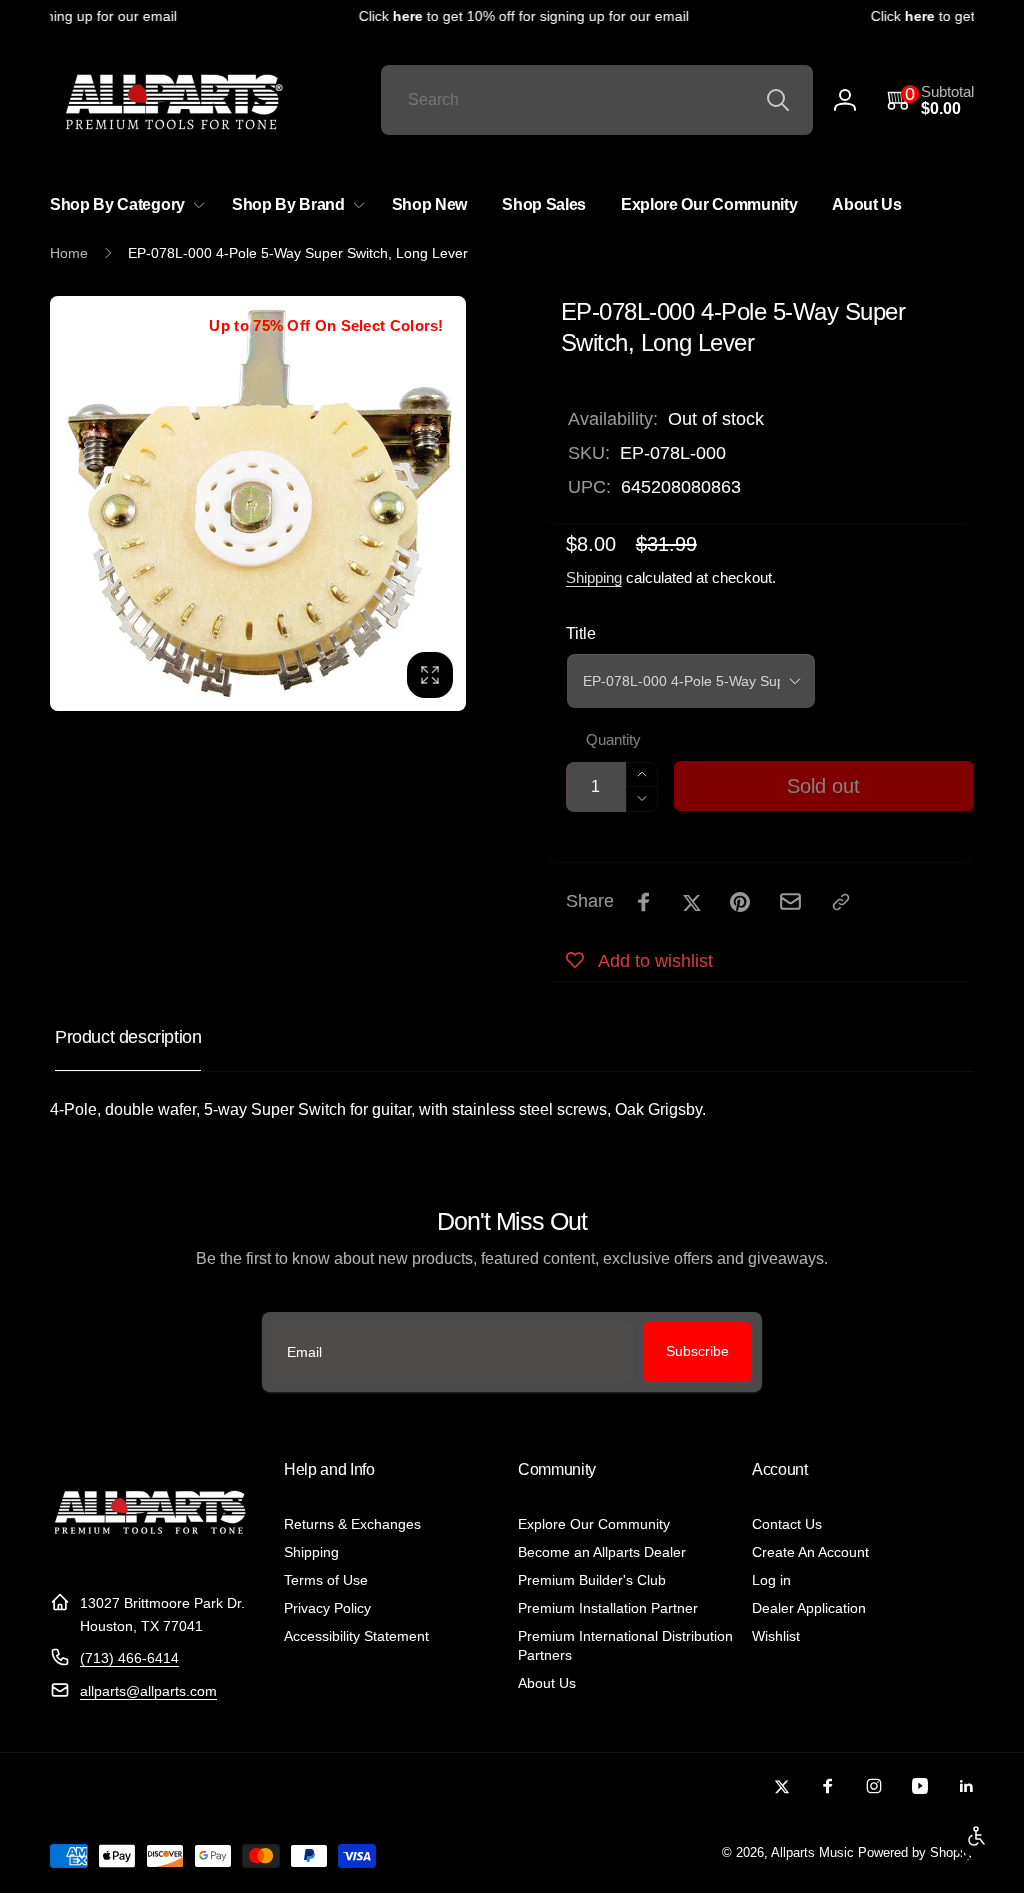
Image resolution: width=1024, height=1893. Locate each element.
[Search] (778, 100)
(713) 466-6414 (129, 1658)
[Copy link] (841, 902)
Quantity (613, 740)
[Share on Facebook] (644, 902)
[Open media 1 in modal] (258, 504)
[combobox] (597, 100)
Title (581, 633)
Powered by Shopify (916, 1853)
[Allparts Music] (150, 1554)
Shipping (594, 577)
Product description (128, 1037)
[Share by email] (790, 901)
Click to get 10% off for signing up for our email (515, 16)
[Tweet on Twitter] (692, 902)
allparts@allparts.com (148, 1691)
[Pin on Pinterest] (740, 902)
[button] (930, 100)
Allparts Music (812, 1853)
